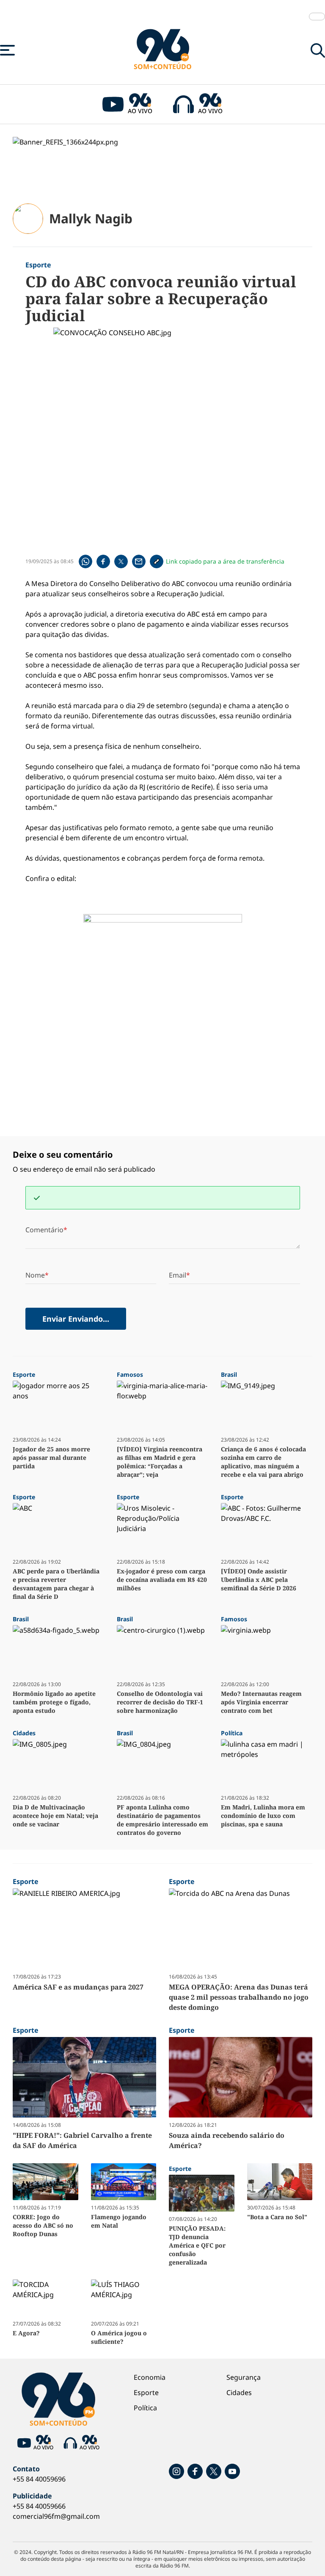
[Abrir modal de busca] (318, 50)
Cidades (239, 2393)
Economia (150, 2377)
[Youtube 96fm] (232, 2471)
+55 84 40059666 (39, 2506)
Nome (35, 1275)
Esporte (146, 2393)
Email (178, 1275)
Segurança (244, 2377)
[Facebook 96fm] (195, 2471)
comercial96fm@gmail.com (56, 2516)
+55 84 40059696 (39, 2479)
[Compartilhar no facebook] (103, 561)
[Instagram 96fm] (176, 2471)
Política (145, 2408)
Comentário (44, 1230)
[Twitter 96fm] (214, 2471)
